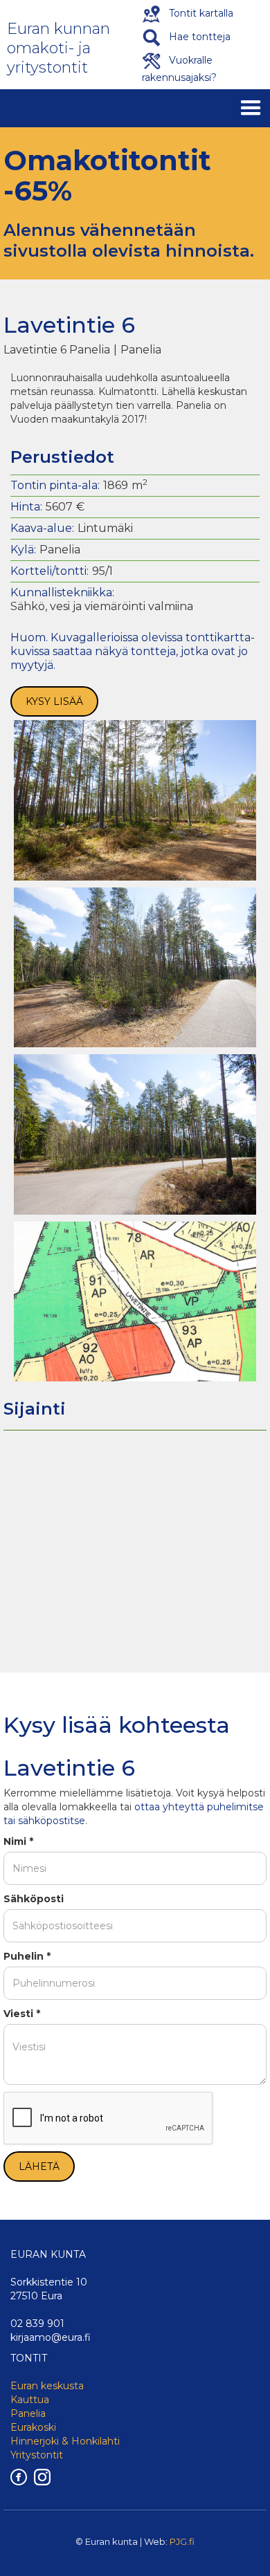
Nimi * (18, 1841)
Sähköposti (34, 1899)
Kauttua (30, 2400)
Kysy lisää (54, 701)
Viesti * (22, 2014)
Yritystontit (37, 2455)
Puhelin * (27, 1956)
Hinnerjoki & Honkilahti (65, 2441)
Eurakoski (33, 2427)
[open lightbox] (135, 800)
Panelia (28, 2413)
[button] (251, 108)
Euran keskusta (47, 2386)
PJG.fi (182, 2541)
